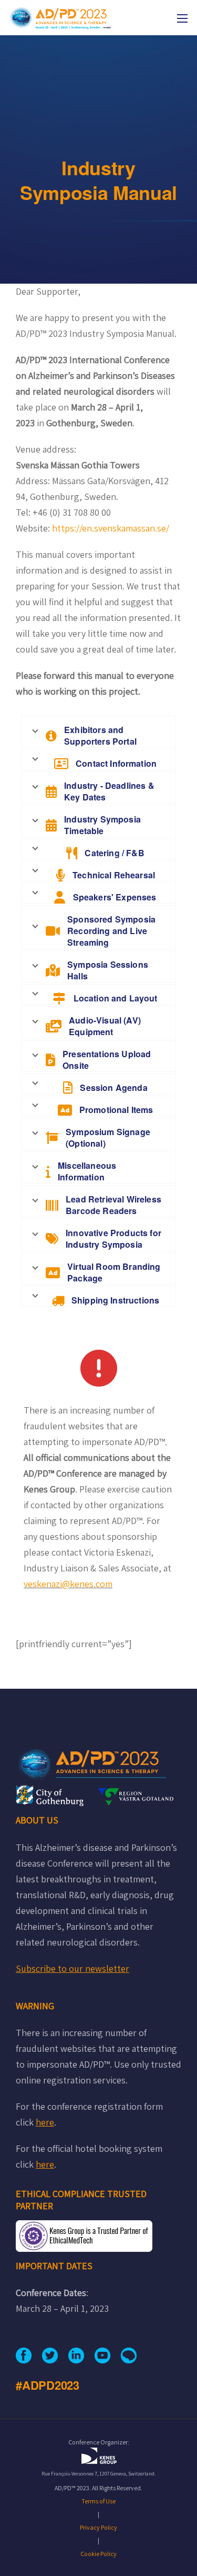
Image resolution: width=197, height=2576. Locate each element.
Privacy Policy (98, 2527)
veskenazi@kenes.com (68, 1584)
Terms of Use (98, 2501)
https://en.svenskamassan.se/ (111, 528)
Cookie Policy (98, 2554)
